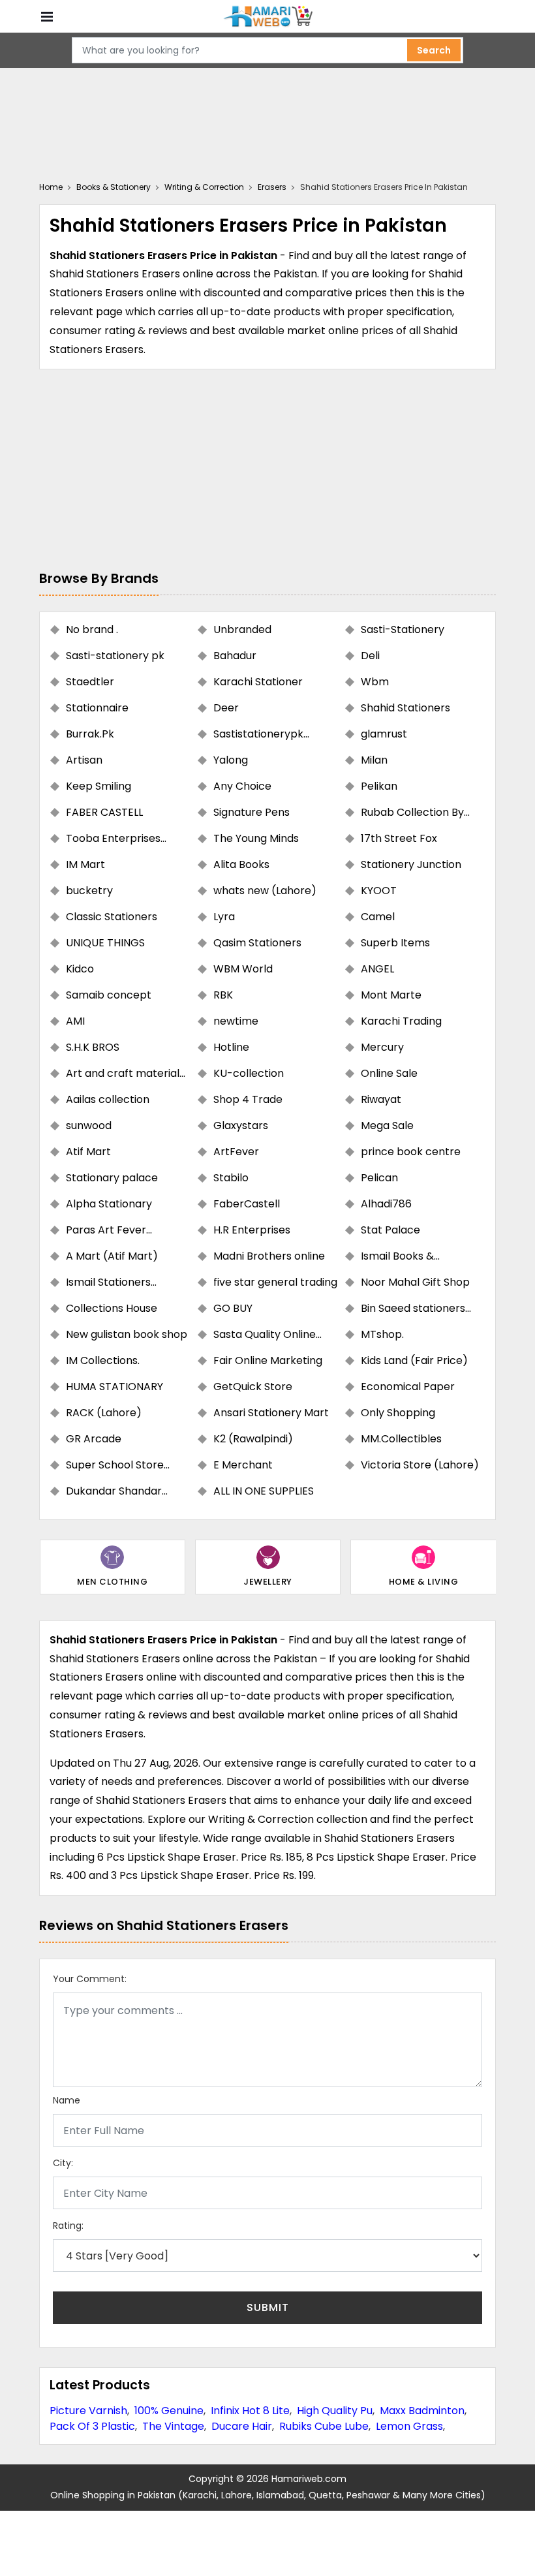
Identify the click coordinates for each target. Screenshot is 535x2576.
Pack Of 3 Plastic (92, 2426)
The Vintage (173, 2426)
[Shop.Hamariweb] (267, 17)
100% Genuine (169, 2411)
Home (51, 187)
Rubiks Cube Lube (324, 2426)
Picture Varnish (88, 2411)
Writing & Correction (204, 187)
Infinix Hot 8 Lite (250, 2411)
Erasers (272, 187)
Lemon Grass (409, 2426)
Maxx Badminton (422, 2411)
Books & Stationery (114, 187)
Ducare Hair (242, 2426)
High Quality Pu (335, 2411)
